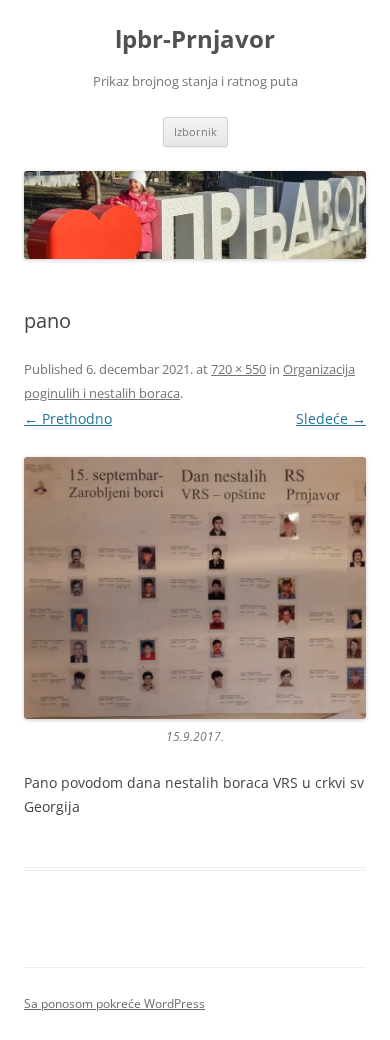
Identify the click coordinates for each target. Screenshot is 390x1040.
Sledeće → (331, 418)
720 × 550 (238, 369)
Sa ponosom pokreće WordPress (114, 1003)
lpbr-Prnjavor (195, 39)
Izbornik (195, 131)
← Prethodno (68, 418)
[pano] (195, 587)
